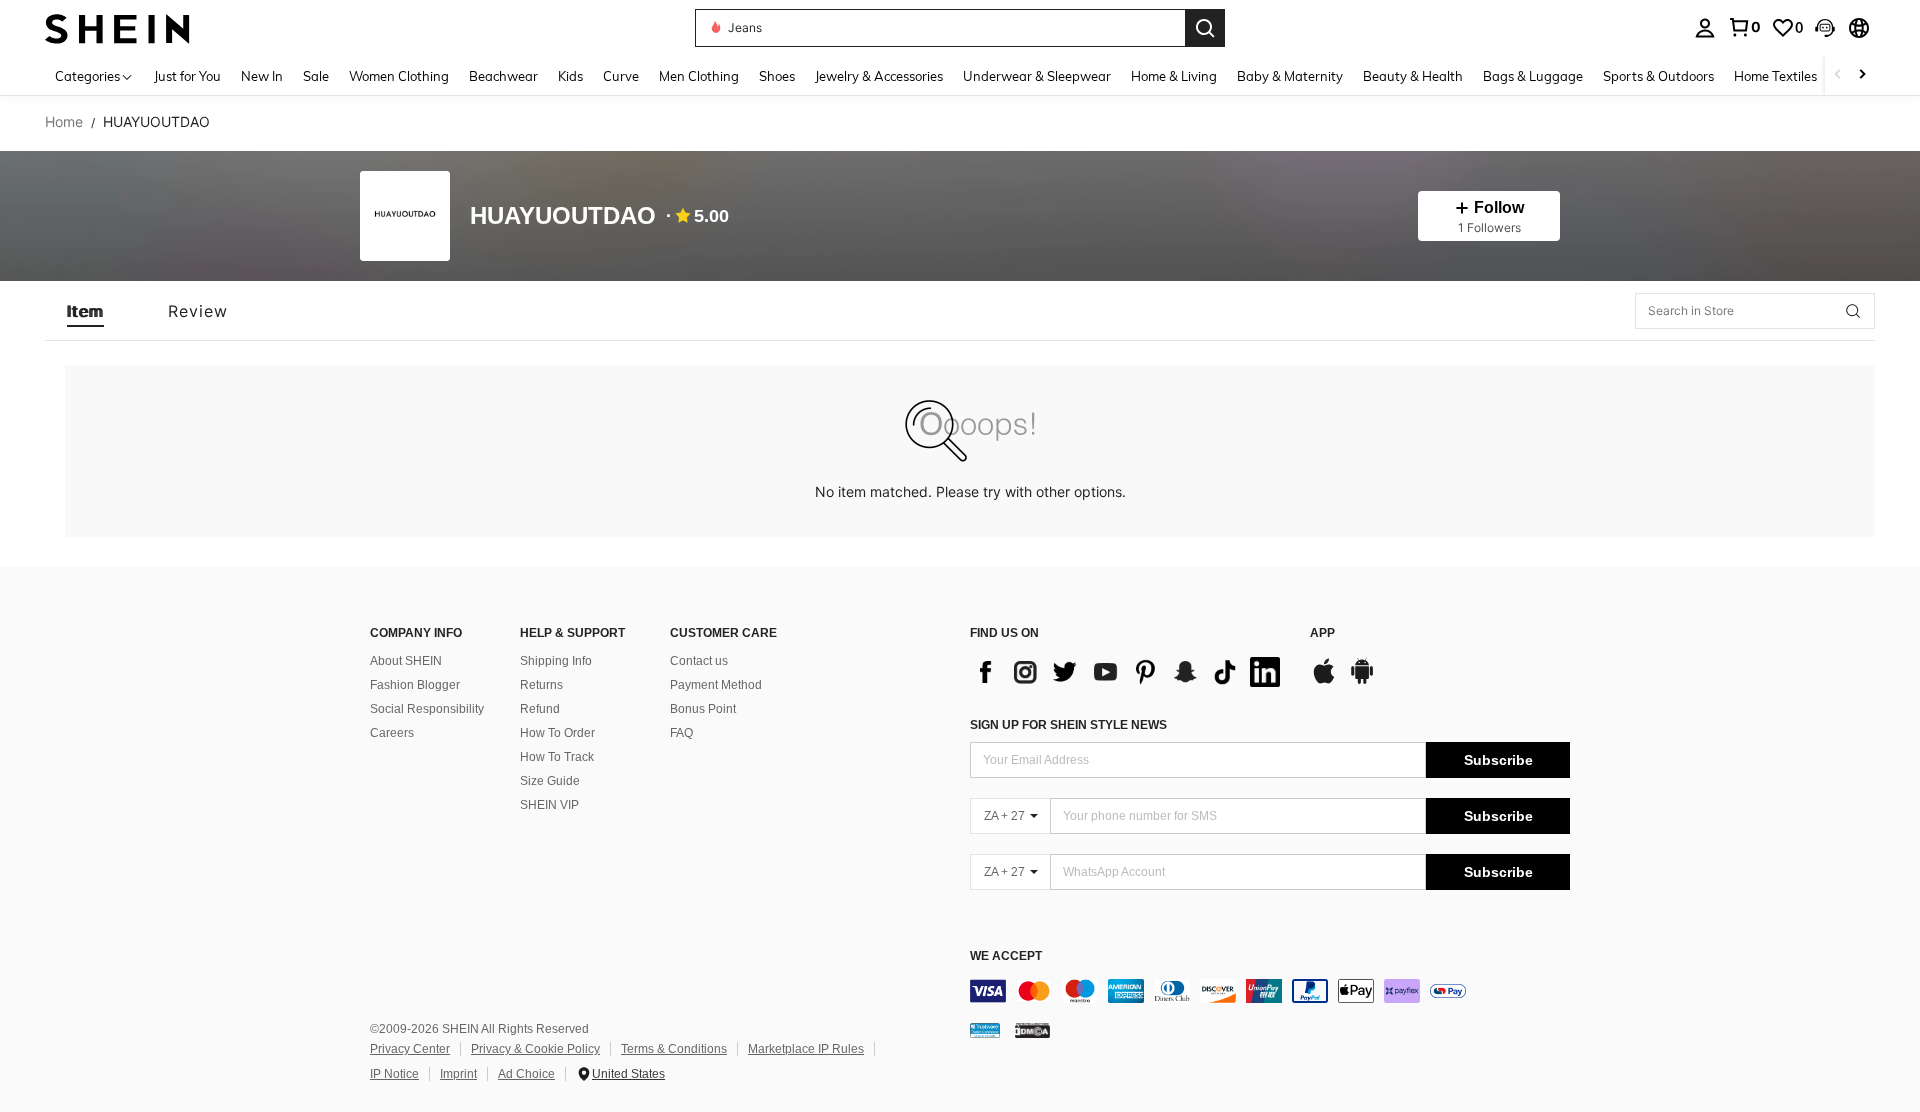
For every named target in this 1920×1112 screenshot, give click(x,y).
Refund (540, 709)
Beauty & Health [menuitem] (1413, 76)
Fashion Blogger (415, 685)
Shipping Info (556, 661)
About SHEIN (406, 661)
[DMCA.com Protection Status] (1032, 1030)
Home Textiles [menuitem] (1775, 76)
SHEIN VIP (549, 805)
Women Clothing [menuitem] (399, 76)
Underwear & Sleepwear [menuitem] (1037, 76)
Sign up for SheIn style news (1068, 725)
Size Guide (550, 781)
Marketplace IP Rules (806, 1049)
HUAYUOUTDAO (563, 216)
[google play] (1362, 681)
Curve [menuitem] (621, 76)
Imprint (458, 1074)
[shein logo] (117, 27)
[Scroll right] (1862, 75)
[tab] (85, 311)
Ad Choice (526, 1074)
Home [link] (64, 122)
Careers (392, 733)
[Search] (1205, 28)
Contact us (699, 661)
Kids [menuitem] (570, 76)
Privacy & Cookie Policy (535, 1049)
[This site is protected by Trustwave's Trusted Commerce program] (985, 1030)
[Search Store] (1853, 311)
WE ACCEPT (1006, 956)
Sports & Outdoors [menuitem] (1658, 76)
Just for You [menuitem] (187, 76)
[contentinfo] (1270, 991)
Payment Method (716, 685)
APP (1322, 633)
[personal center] (1705, 28)
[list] (1130, 672)
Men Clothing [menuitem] (699, 76)
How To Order (557, 733)
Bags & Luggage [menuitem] (1533, 76)
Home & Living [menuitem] (1174, 76)
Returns (541, 685)
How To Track (557, 757)
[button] (1825, 28)
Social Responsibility (427, 709)
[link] (1744, 27)
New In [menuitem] (262, 76)
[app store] (1324, 681)
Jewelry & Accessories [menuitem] (879, 76)
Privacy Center (410, 1049)
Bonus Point (703, 709)
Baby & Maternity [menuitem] (1290, 76)
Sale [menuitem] (316, 76)
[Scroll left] (1838, 75)
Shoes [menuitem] (777, 76)
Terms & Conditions (674, 1049)
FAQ (681, 733)
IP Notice (394, 1074)
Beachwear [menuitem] (503, 76)
